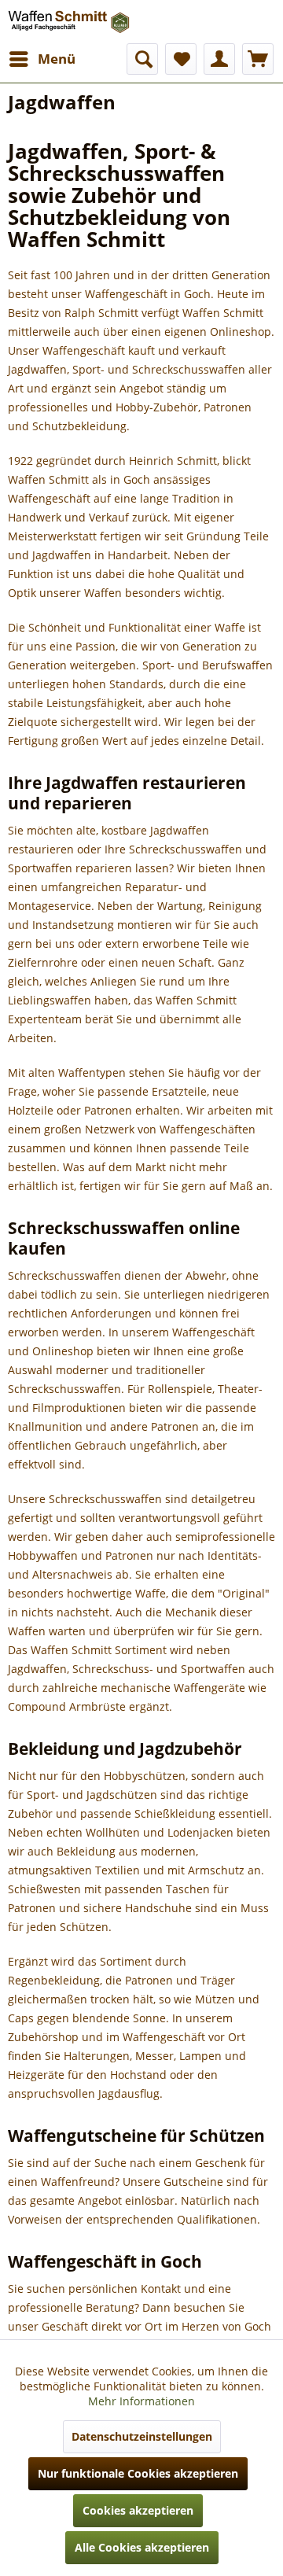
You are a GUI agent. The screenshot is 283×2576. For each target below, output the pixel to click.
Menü (57, 59)
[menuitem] (42, 59)
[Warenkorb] (258, 59)
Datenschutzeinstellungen (142, 2436)
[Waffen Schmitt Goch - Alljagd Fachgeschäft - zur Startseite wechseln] (70, 22)
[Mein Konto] (219, 59)
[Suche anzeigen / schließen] (142, 59)
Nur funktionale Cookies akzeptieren (138, 2473)
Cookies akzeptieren (138, 2510)
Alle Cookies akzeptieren (142, 2547)
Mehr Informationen (141, 2401)
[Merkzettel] (181, 59)
